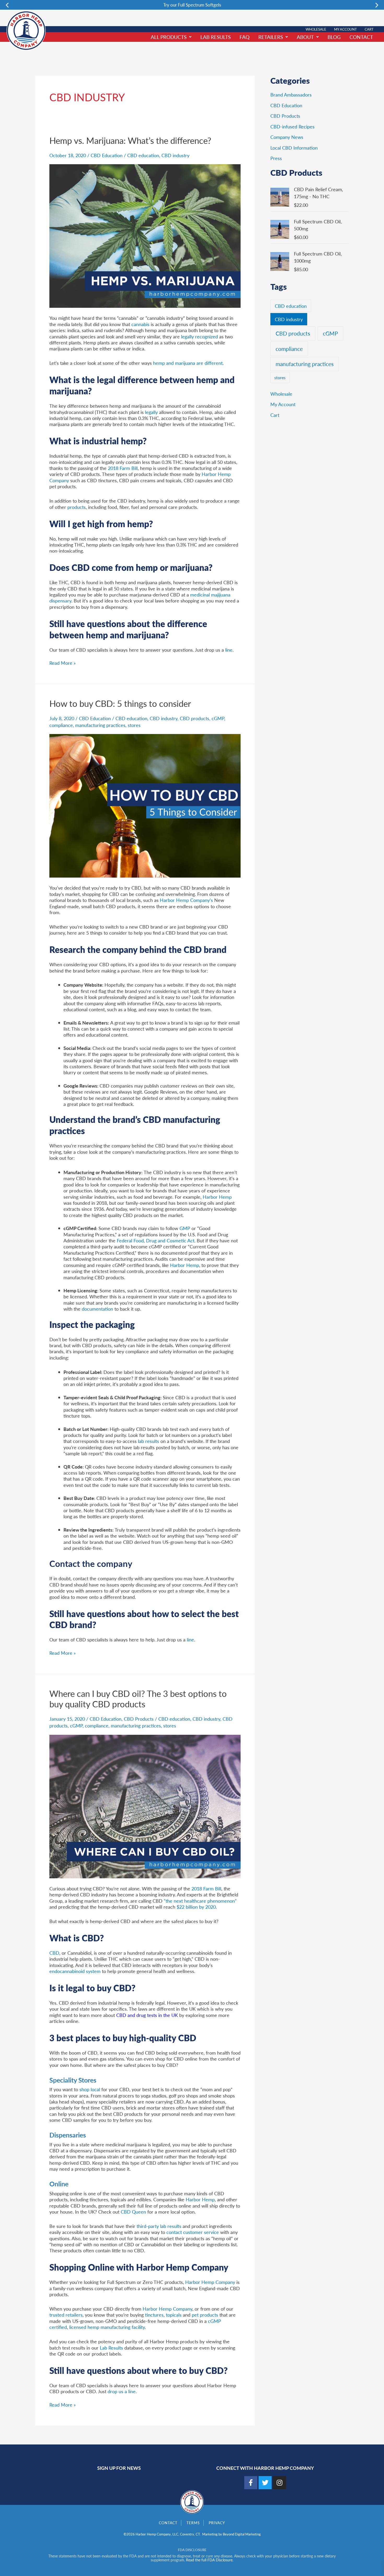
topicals (174, 2315)
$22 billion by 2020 (196, 1907)
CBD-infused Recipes (292, 126)
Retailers (271, 37)
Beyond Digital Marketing (242, 2534)
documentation (98, 1309)
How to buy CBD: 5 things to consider (120, 703)
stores (134, 725)
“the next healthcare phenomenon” (200, 1901)
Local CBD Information (294, 148)
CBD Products (139, 1719)
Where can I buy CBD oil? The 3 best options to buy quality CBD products (138, 1699)
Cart (369, 29)
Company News (287, 137)
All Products (169, 37)
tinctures (154, 2315)
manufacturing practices (100, 725)
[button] (7, 5)
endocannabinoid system (75, 1971)
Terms (193, 2523)
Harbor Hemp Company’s (186, 900)
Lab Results (216, 37)
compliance (61, 725)
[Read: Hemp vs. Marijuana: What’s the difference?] (145, 235)
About (305, 37)
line (229, 650)
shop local (90, 2089)
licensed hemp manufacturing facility (107, 2327)
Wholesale (316, 29)
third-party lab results (159, 2226)
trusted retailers (66, 2315)
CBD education (143, 155)
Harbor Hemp (217, 1197)
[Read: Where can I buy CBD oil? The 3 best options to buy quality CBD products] (145, 1806)
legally (151, 412)
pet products (206, 2315)
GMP (185, 1228)
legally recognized (199, 336)
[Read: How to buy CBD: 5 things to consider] (145, 805)
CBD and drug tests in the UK (147, 2015)
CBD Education (107, 155)
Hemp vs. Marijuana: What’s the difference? (130, 140)
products (77, 507)
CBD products (194, 718)
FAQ (245, 37)
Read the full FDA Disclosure (209, 2560)
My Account (345, 29)
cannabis (140, 324)
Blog (334, 37)
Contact (361, 37)
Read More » (63, 663)
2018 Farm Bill (123, 468)
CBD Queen (133, 2212)
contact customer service (192, 2232)
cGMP (218, 718)
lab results (149, 1441)
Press (276, 158)
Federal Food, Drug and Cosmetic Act (156, 1240)
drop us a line (122, 2391)
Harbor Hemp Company (210, 2282)
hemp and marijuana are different (187, 363)
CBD (54, 1953)
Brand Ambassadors (291, 95)
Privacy (217, 2523)
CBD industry (175, 155)
